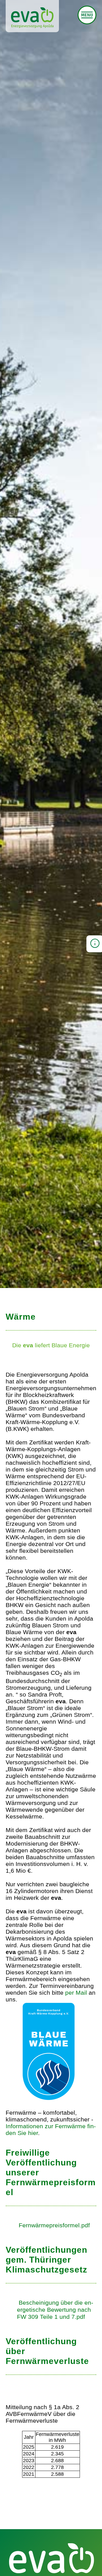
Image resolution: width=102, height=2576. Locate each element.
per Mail (76, 1993)
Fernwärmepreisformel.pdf (54, 2225)
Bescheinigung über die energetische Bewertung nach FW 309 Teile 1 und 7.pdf (55, 2310)
